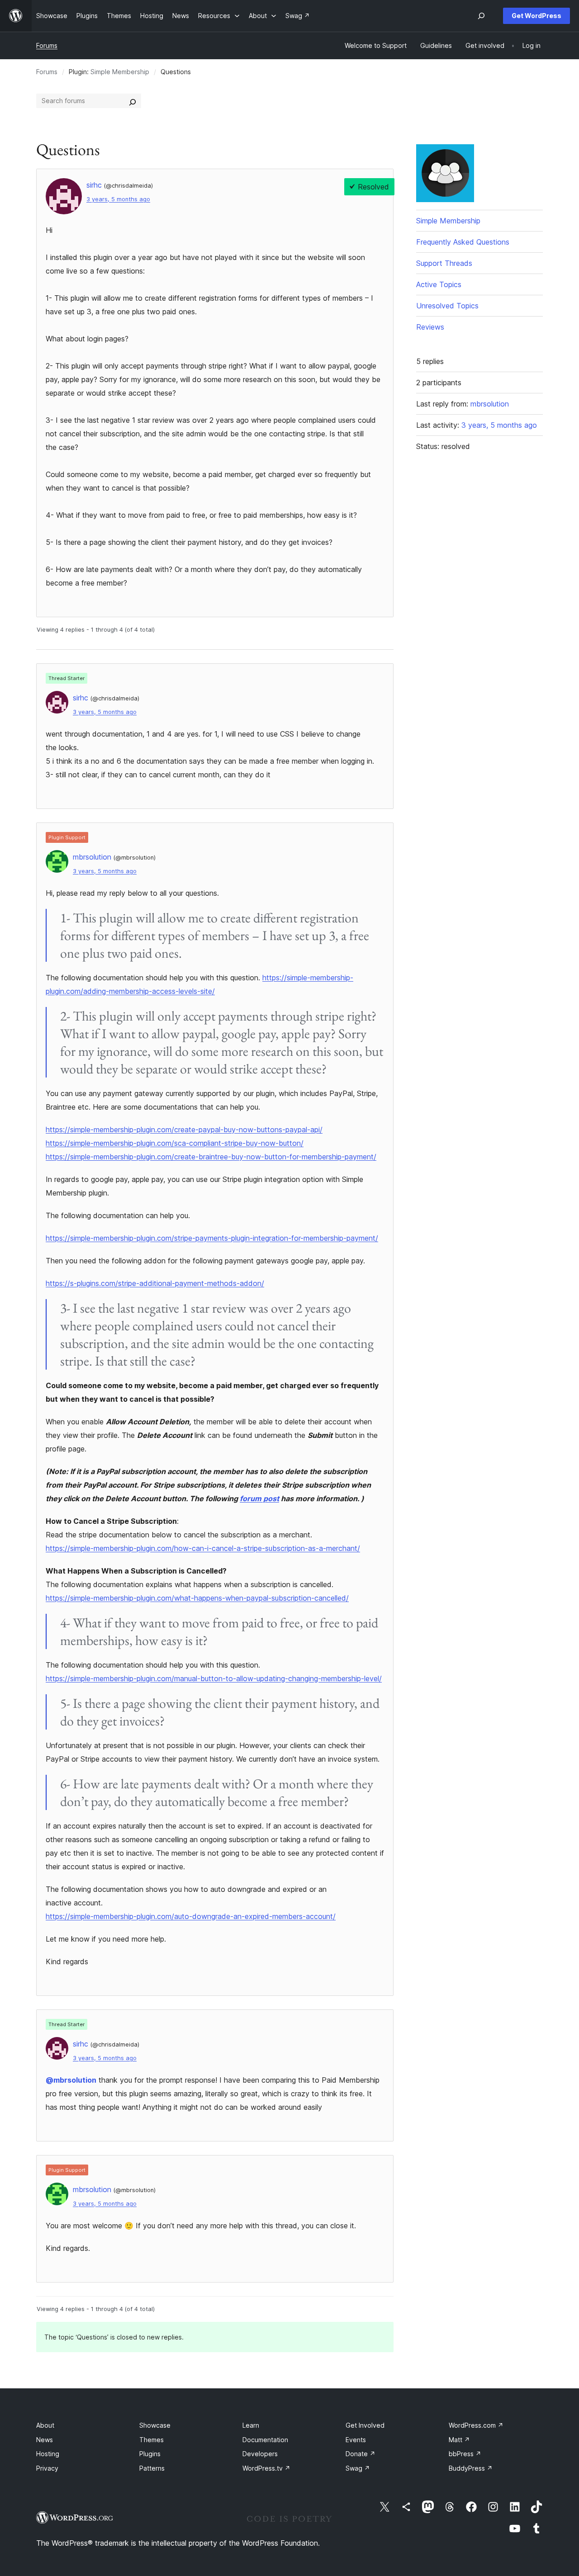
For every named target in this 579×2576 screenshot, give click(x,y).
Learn (251, 2425)
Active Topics (439, 284)
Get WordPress (536, 16)
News (45, 2440)
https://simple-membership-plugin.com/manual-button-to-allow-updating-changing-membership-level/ (214, 1678)
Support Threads (444, 263)
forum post (259, 1498)
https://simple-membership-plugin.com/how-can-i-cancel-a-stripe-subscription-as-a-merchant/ (203, 1548)
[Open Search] (481, 16)
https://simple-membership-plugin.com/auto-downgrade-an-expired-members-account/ (191, 1916)
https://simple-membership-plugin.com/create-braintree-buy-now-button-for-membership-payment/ (211, 1157)
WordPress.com (476, 2425)
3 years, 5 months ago (118, 199)
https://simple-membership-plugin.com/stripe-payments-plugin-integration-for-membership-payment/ (212, 1238)
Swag (358, 2468)
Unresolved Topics (447, 306)
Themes (152, 2440)
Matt (459, 2440)
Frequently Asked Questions (463, 242)
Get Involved (365, 2425)
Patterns (152, 2468)
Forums (47, 45)
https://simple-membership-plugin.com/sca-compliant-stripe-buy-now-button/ (175, 1143)
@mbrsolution (71, 2080)
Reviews (430, 327)
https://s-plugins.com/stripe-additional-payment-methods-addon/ (155, 1283)
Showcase (155, 2425)
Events (356, 2440)
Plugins (150, 2454)
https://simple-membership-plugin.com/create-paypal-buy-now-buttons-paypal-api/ (184, 1130)
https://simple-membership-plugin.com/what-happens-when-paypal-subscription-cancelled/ (197, 1598)
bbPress (465, 2454)
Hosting (48, 2454)
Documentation (265, 2440)
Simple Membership (120, 72)
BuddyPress (471, 2468)
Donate (361, 2454)
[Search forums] (133, 101)
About (45, 2425)
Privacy (47, 2468)
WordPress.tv (266, 2468)
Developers (260, 2454)
